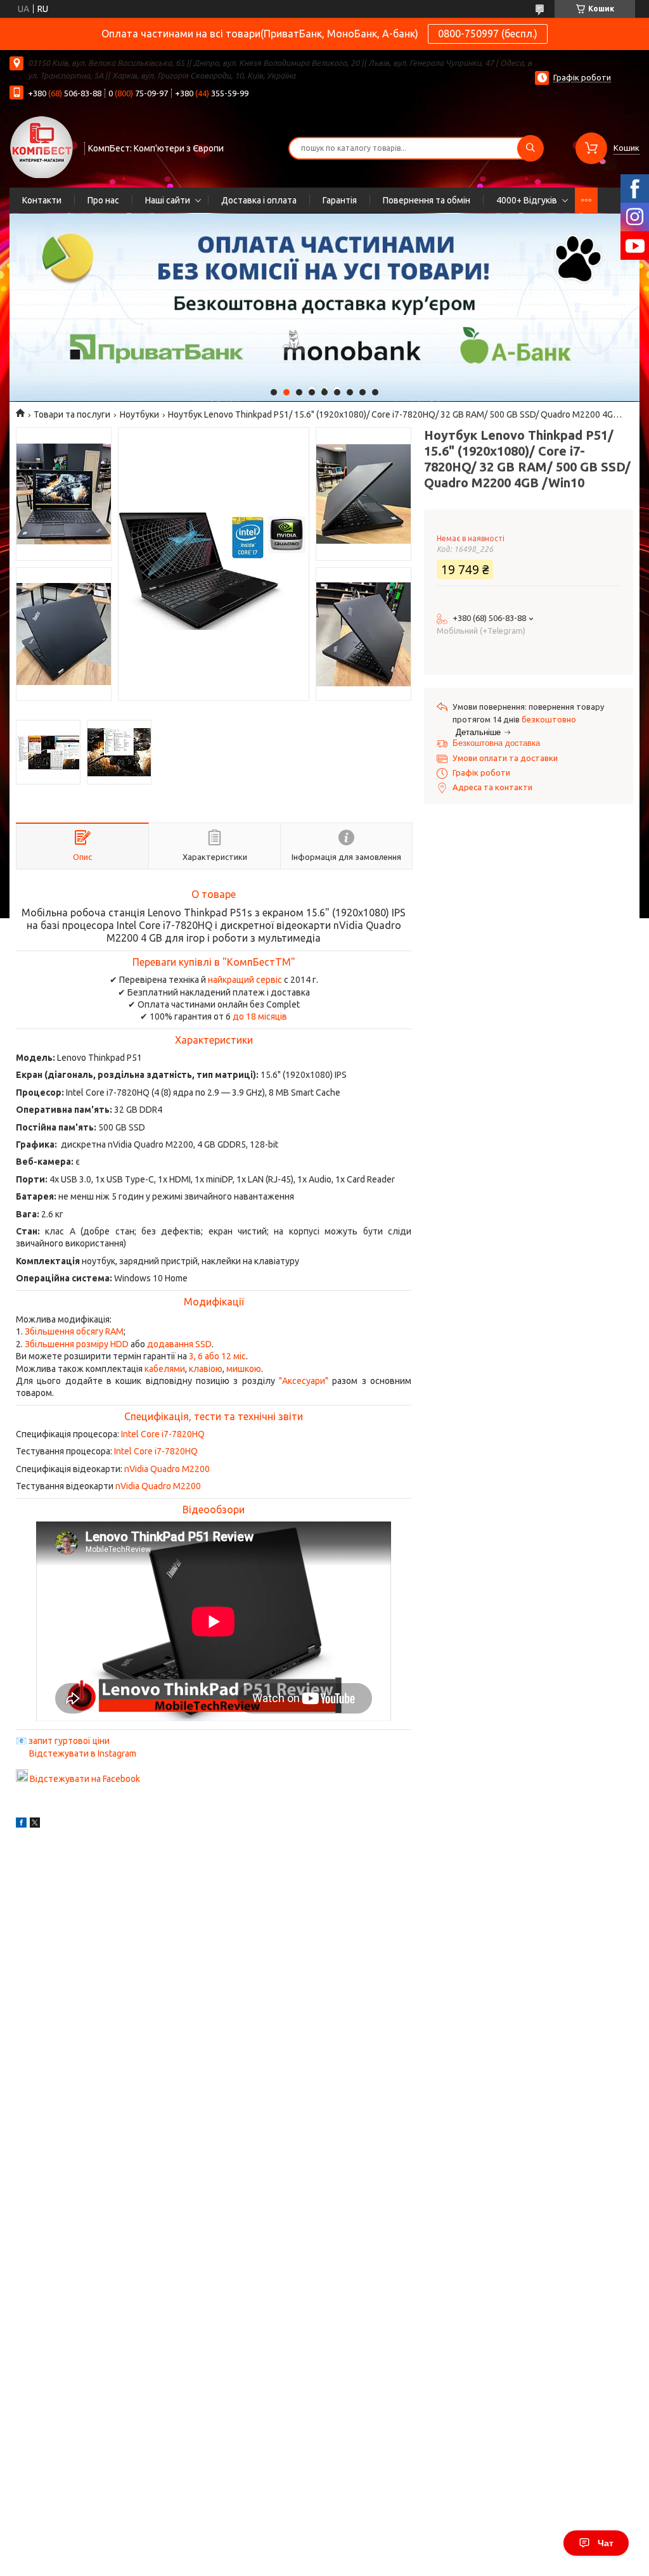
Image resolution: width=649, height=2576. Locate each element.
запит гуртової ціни (69, 1741)
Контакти (42, 200)
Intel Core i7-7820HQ (163, 1434)
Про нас (103, 200)
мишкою (244, 1369)
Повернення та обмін (427, 200)
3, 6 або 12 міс (217, 1356)
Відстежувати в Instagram (83, 1753)
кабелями (165, 1369)
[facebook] (21, 1824)
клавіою (206, 1369)
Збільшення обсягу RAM (74, 1331)
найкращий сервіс (245, 980)
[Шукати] (530, 148)
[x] (35, 1824)
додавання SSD (179, 1344)
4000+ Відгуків (527, 200)
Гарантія (340, 200)
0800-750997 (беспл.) (488, 34)
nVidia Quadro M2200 (167, 1469)
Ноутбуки (139, 414)
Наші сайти (168, 200)
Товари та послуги (72, 414)
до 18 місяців (260, 1016)
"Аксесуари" (304, 1381)
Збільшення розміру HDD (77, 1344)
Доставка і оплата (259, 200)
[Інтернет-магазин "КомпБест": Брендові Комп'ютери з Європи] (41, 146)
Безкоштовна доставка (496, 743)
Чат (606, 2543)
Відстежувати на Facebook (85, 1779)
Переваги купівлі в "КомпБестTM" (214, 962)
